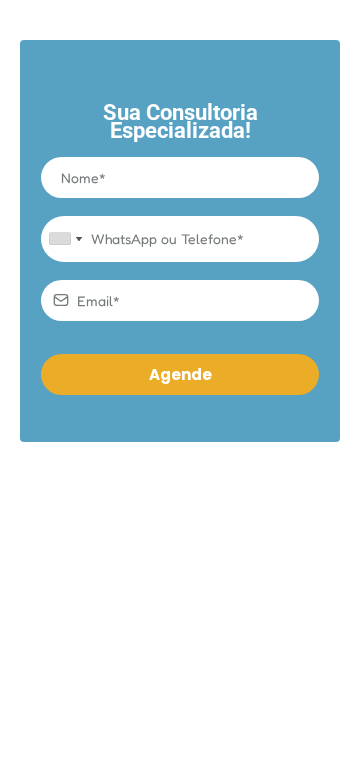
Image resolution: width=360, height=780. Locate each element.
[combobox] (65, 238)
